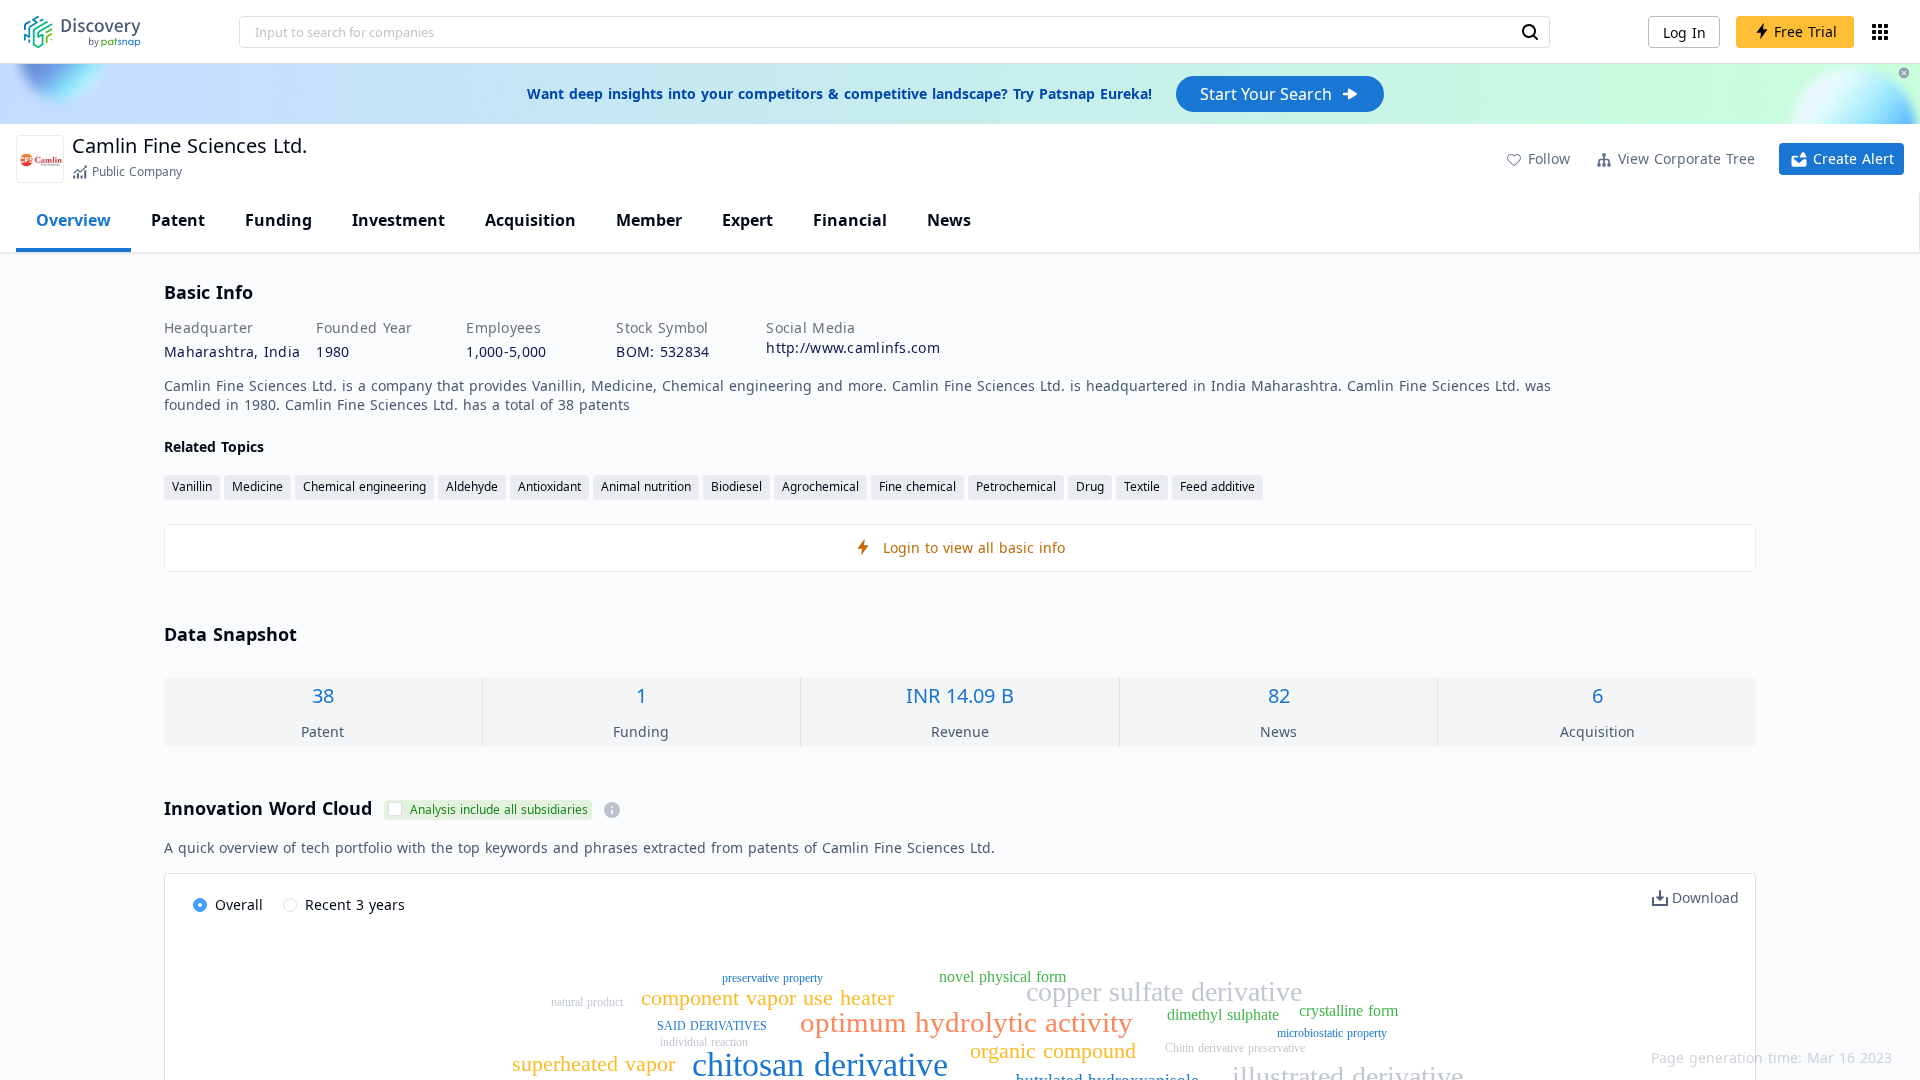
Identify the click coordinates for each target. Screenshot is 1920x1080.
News (949, 220)
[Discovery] (82, 32)
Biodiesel (736, 486)
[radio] (228, 906)
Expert (747, 220)
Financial (850, 220)
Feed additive (1217, 486)
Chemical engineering (364, 486)
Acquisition (530, 220)
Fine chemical (917, 486)
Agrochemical (820, 486)
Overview (73, 220)
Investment (398, 220)
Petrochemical (1016, 486)
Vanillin (192, 486)
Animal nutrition (646, 486)
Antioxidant (549, 486)
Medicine (257, 486)
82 (1279, 695)
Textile (1142, 486)
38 (323, 695)
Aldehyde (472, 486)
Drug (1090, 486)
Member (649, 220)
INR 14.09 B (960, 695)
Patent (178, 220)
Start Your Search (1266, 94)
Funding (278, 220)
